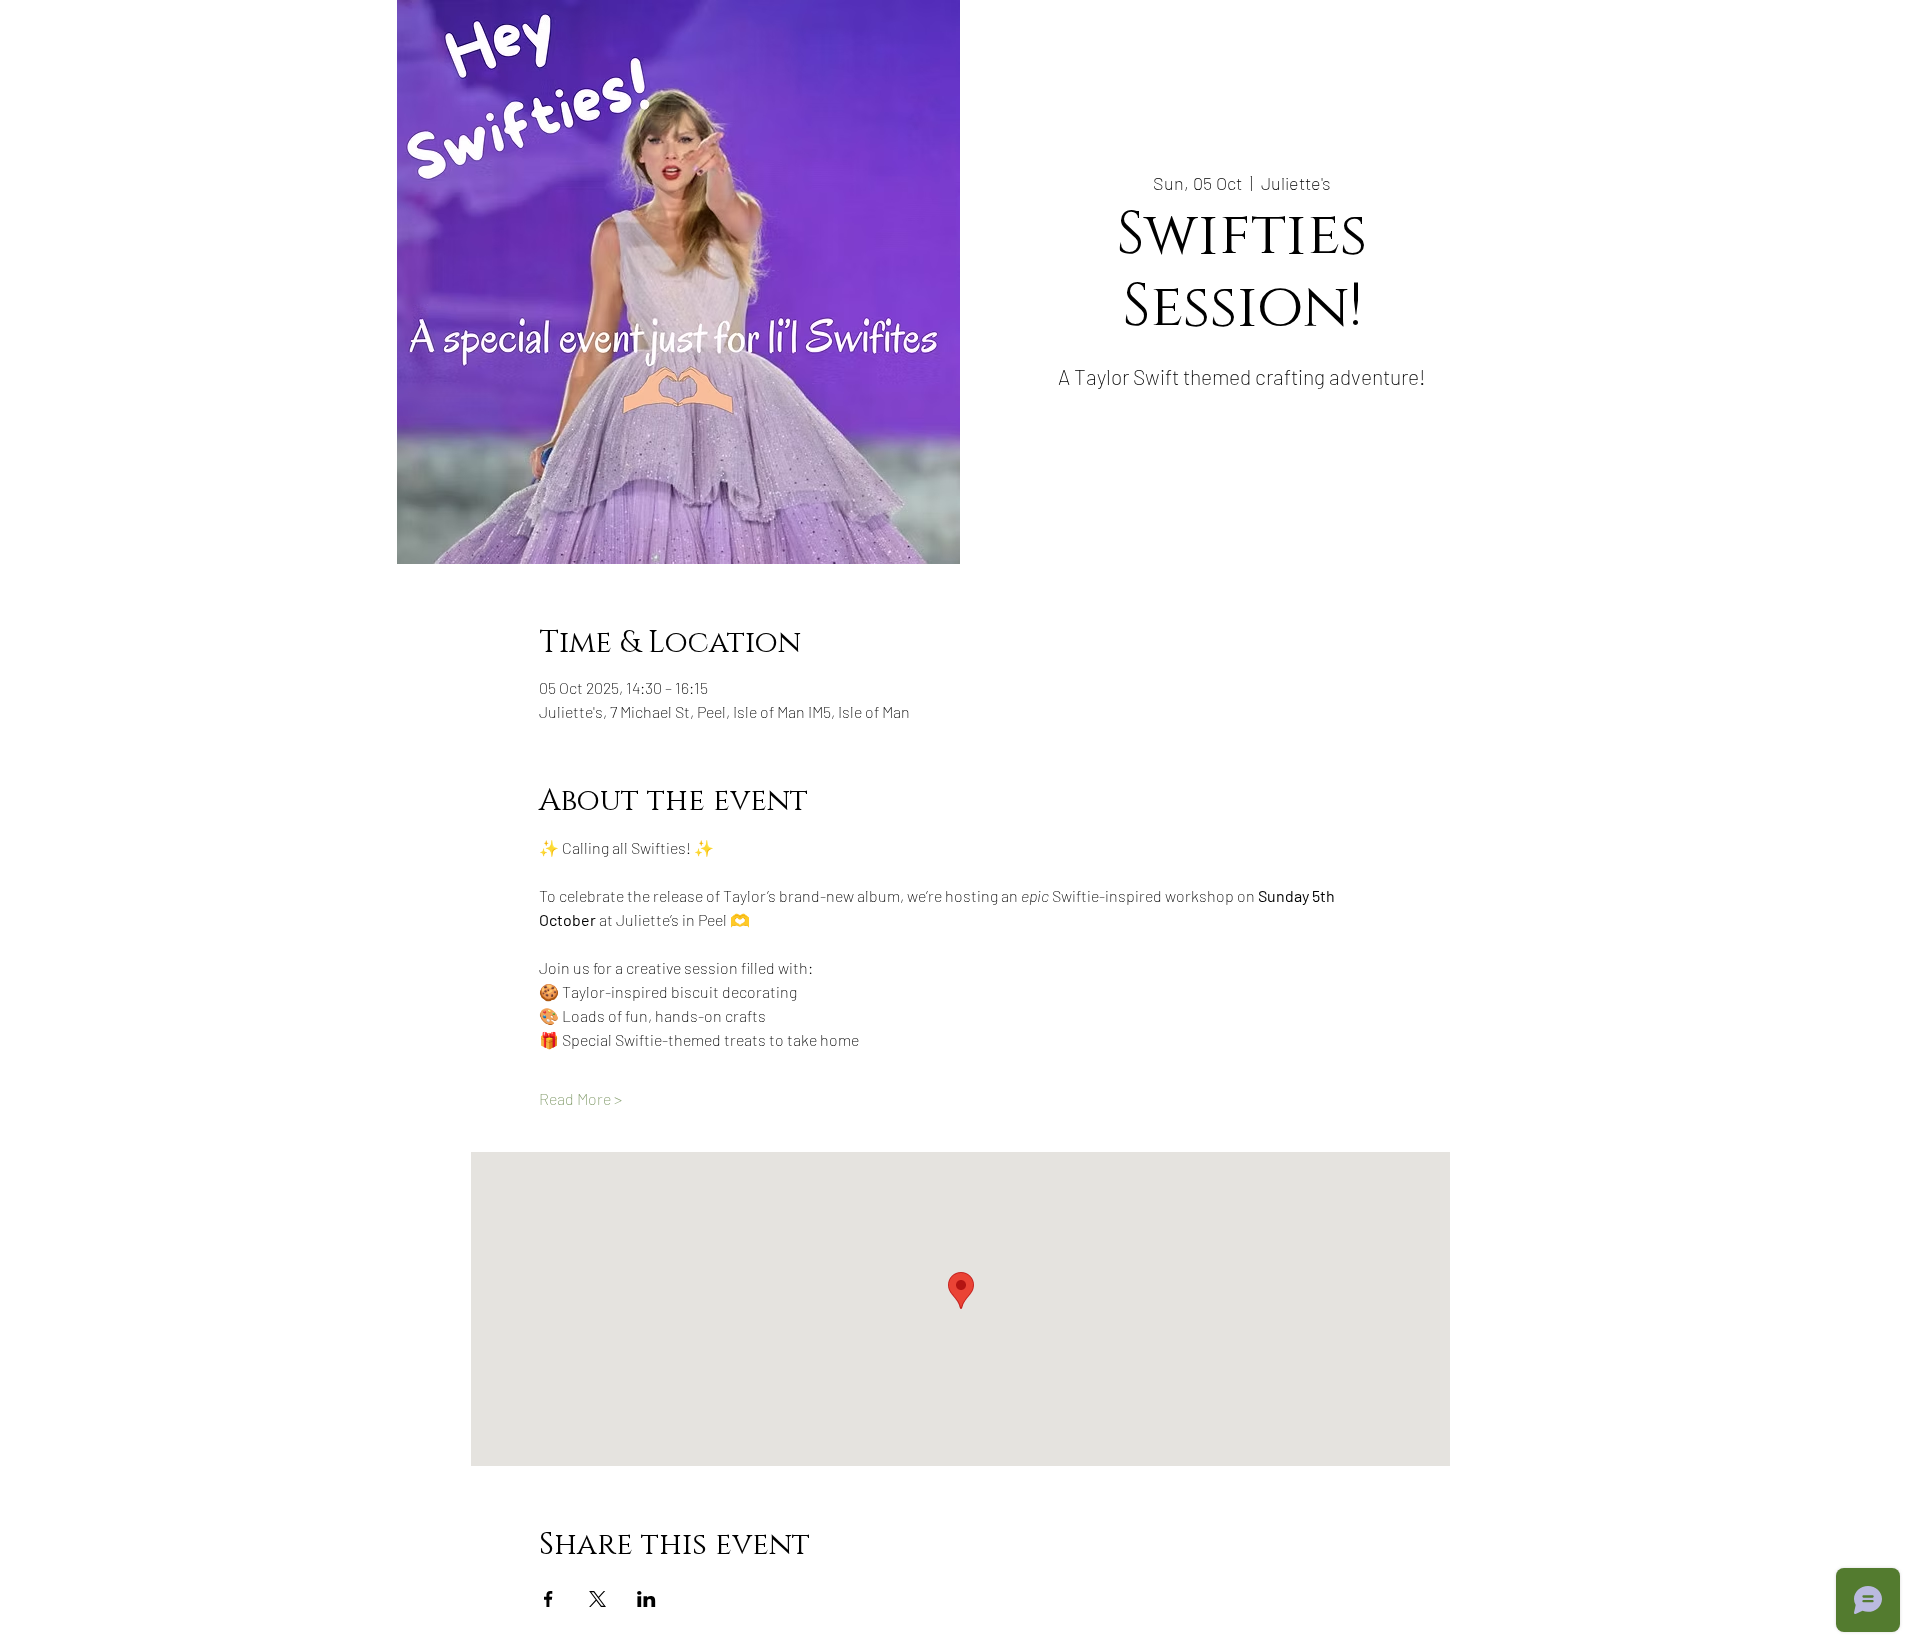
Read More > (580, 1098)
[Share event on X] (597, 1599)
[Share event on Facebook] (548, 1599)
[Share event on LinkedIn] (646, 1599)
